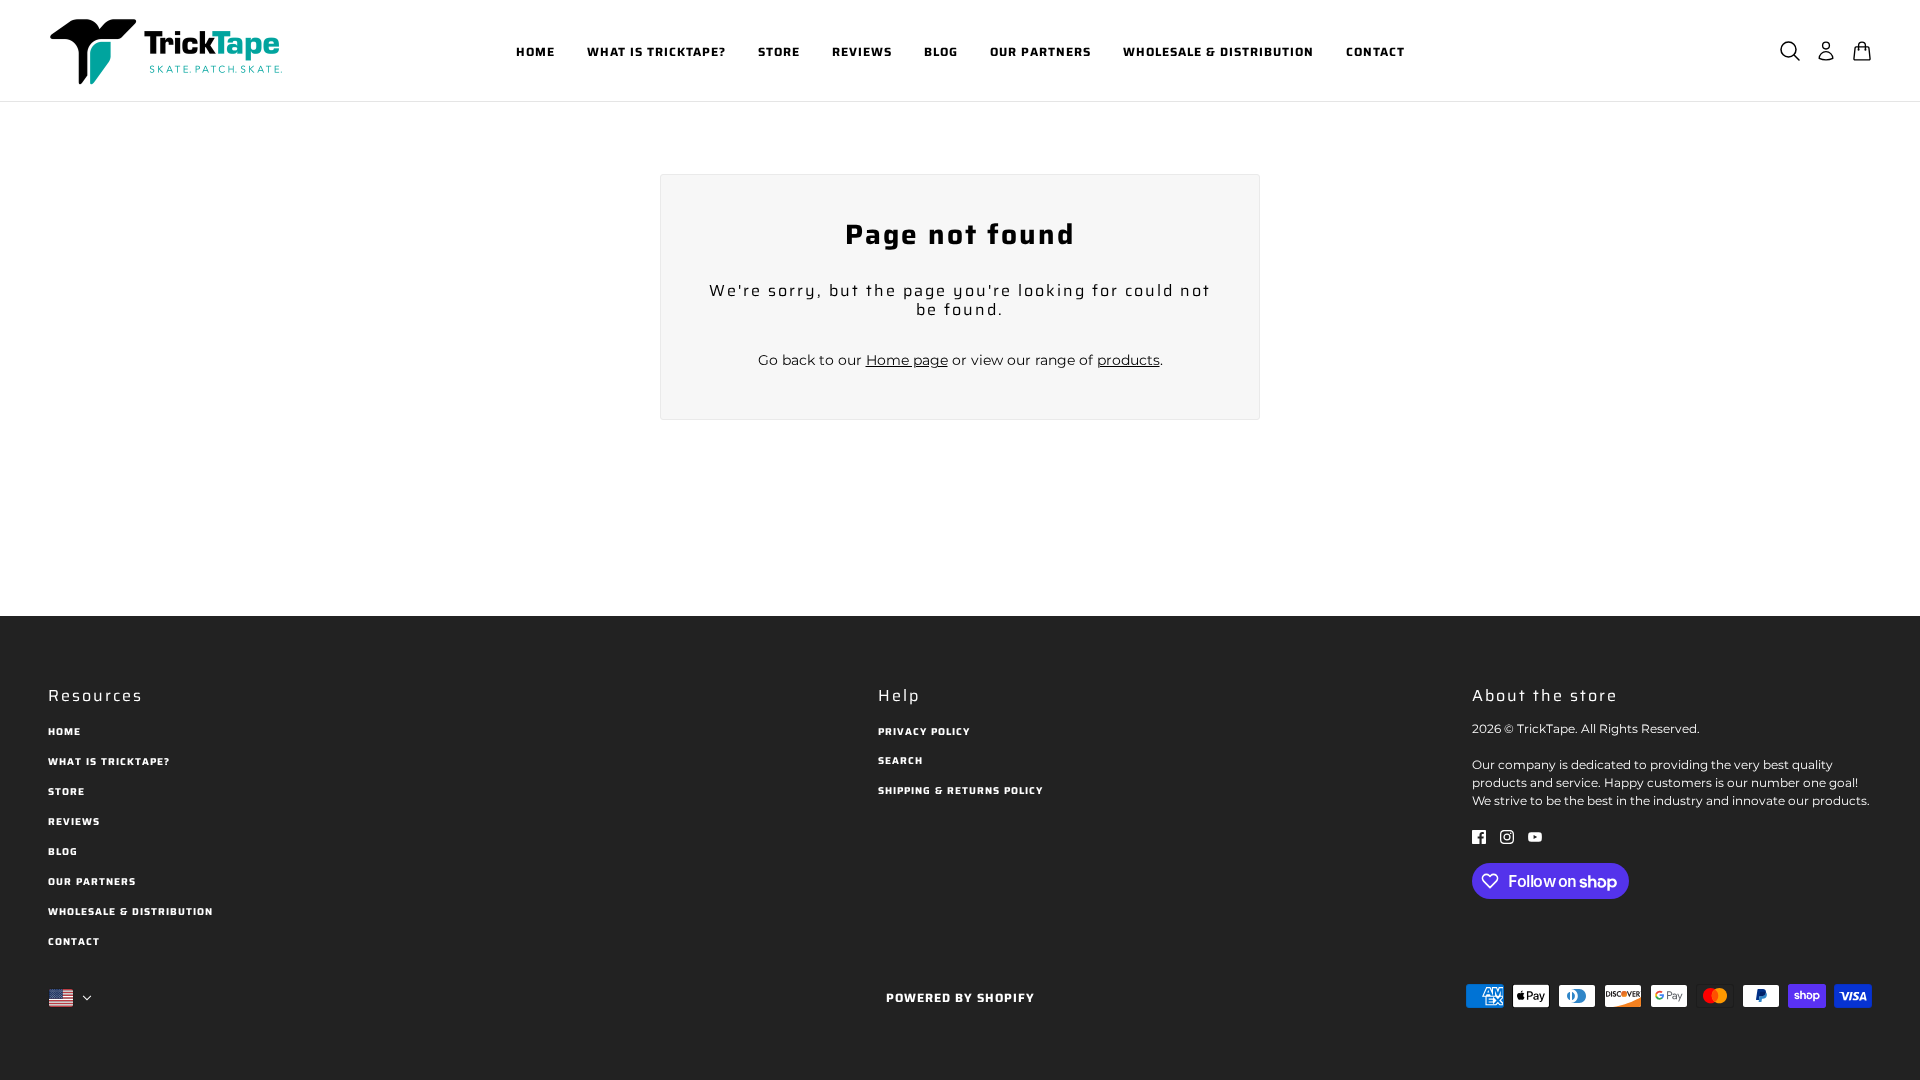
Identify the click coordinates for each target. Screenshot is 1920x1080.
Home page (907, 360)
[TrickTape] (170, 51)
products (1128, 360)
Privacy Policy (924, 731)
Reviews (74, 821)
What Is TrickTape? (109, 761)
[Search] (1790, 51)
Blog (63, 851)
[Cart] (1862, 51)
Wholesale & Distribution (130, 911)
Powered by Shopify (960, 997)
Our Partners (92, 881)
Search (900, 760)
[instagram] (1507, 836)
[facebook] (1479, 836)
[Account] (1826, 51)
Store (66, 791)
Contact (74, 941)
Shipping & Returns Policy (960, 790)
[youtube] (1535, 836)
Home (64, 731)
